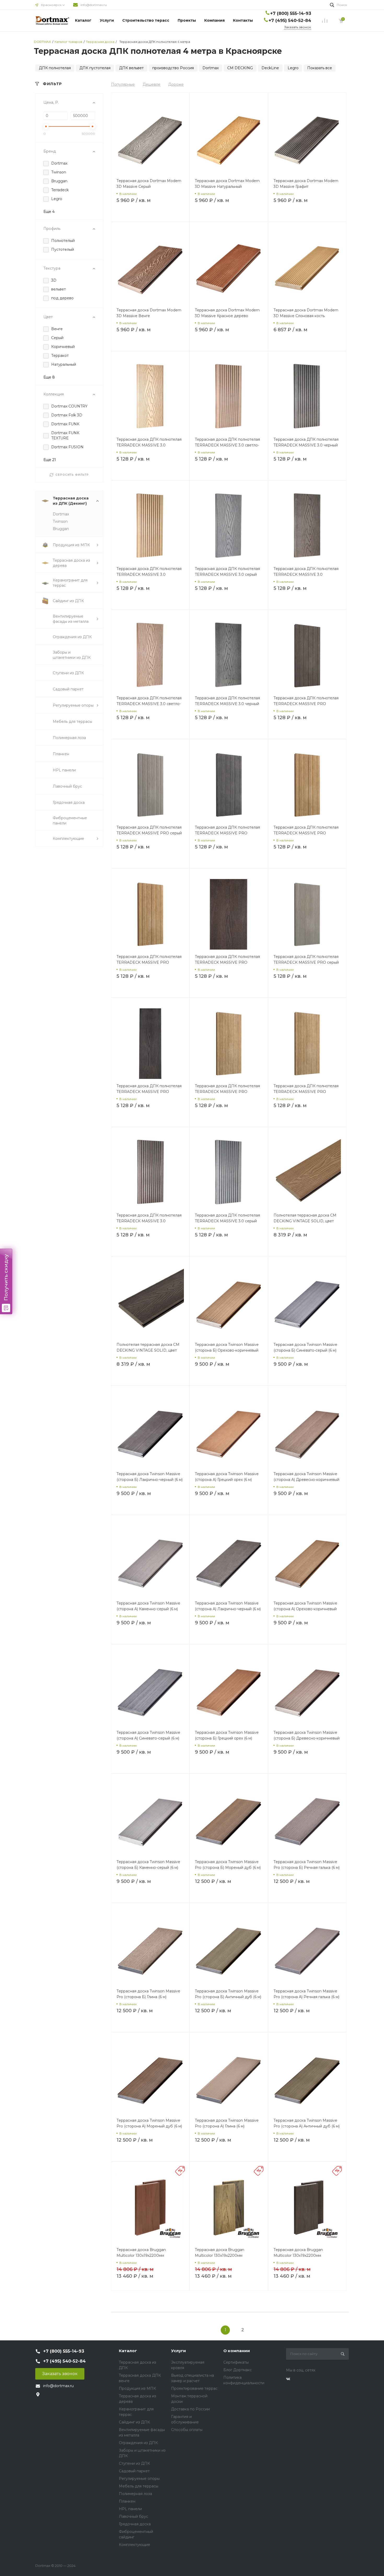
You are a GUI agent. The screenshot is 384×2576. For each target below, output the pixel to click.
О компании (237, 2351)
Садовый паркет (134, 2471)
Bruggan (61, 529)
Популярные (123, 84)
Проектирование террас (194, 2388)
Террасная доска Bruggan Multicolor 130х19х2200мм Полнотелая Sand (220, 2255)
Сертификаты (236, 2362)
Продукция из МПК (137, 2388)
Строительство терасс (146, 20)
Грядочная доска (135, 2524)
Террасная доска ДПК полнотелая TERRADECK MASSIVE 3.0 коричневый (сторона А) (149, 1221)
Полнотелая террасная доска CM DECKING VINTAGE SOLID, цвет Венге (148, 1350)
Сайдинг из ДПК (134, 2422)
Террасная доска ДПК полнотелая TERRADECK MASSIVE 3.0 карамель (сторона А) (149, 574)
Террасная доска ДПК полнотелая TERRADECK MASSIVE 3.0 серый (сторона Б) (227, 574)
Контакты (243, 20)
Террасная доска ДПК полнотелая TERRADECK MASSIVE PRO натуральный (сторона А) (149, 962)
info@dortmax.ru (94, 5)
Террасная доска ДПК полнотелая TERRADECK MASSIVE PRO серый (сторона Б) (306, 962)
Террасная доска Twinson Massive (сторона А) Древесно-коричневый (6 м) (306, 1480)
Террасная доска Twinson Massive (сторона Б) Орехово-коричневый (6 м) (227, 1350)
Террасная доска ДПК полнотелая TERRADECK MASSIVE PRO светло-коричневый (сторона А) (306, 833)
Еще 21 (50, 460)
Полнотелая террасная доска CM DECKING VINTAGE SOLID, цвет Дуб (305, 1221)
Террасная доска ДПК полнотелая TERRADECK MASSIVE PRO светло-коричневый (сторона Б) (227, 1092)
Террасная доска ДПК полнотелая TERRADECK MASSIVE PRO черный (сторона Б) (149, 1092)
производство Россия (173, 68)
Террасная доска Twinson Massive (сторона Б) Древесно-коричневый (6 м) (307, 1738)
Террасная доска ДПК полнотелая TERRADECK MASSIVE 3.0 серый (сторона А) (227, 1221)
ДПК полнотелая (55, 68)
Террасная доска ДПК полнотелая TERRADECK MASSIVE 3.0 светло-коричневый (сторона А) (227, 445)
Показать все (320, 68)
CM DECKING (240, 68)
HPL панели (130, 2509)
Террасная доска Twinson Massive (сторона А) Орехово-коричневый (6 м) (305, 1609)
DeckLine (270, 68)
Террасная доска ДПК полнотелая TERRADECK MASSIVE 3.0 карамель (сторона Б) (149, 445)
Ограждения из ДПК (138, 2443)
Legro (293, 68)
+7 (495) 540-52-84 (290, 21)
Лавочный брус (133, 2516)
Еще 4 (49, 212)
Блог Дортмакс (238, 2370)
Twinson (60, 521)
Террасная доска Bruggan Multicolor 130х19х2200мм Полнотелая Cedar (141, 2255)
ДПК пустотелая (95, 68)
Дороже (176, 84)
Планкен (127, 2501)
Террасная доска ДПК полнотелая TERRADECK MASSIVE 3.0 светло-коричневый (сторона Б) (149, 704)
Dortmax (211, 68)
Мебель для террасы (139, 2486)
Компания (214, 20)
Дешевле (152, 84)
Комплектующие (135, 2545)
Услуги (107, 20)
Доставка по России (190, 2409)
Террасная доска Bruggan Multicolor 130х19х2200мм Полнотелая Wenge (298, 2255)
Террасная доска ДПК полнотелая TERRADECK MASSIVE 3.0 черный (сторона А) (306, 445)
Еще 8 (49, 377)
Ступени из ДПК (134, 2463)
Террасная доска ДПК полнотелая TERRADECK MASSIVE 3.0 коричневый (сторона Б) (306, 574)
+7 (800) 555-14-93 (291, 13)
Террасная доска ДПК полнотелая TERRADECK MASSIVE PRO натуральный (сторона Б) (306, 1092)
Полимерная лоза (135, 2494)
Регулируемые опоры (139, 2479)
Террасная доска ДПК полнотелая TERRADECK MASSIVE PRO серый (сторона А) (149, 833)
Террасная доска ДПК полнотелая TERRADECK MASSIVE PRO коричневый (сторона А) (306, 704)
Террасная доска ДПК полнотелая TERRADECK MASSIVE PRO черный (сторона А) (227, 833)
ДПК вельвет (131, 68)
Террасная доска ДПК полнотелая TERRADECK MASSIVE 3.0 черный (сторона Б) (227, 704)
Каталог (83, 20)
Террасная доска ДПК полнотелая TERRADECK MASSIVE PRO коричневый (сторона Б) (227, 962)
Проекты (187, 20)
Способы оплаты (187, 2430)
